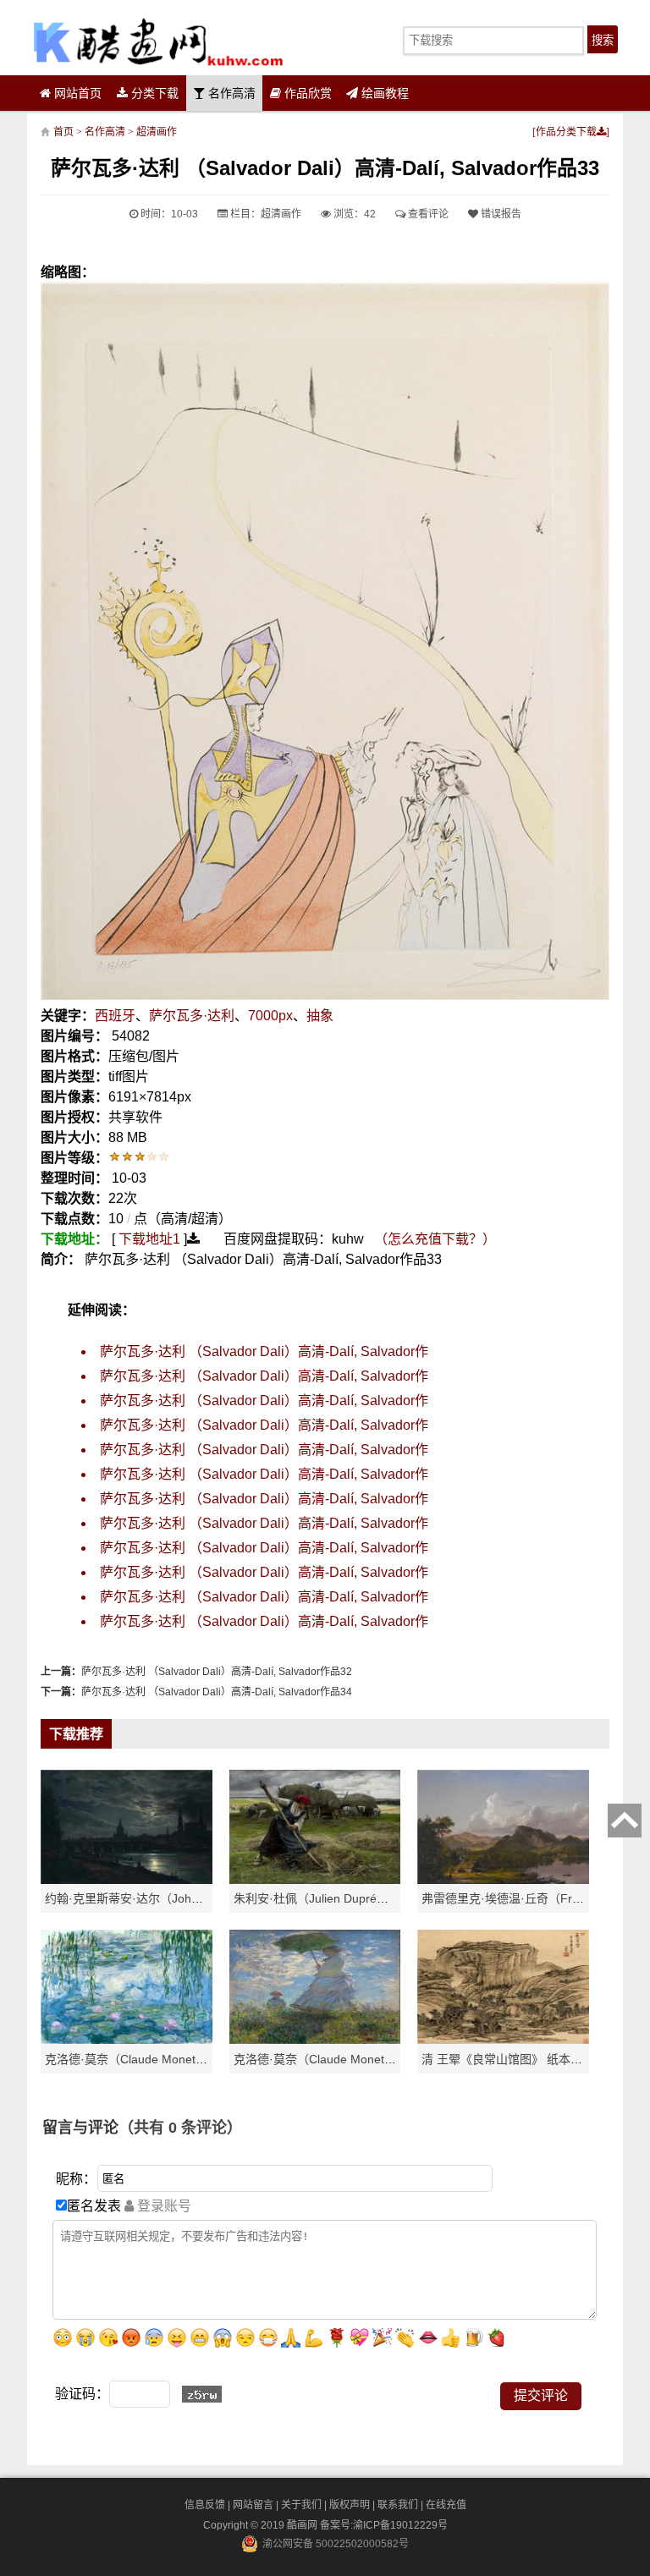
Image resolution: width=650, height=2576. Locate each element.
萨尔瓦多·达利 (192, 1016)
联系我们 (398, 2505)
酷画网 (303, 2525)
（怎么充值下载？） (435, 1239)
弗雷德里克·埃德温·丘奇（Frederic (513, 1898)
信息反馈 (205, 2505)
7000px (270, 1016)
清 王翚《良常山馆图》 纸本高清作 (514, 2059)
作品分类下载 (566, 132)
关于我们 (301, 2505)
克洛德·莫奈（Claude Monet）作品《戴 (339, 2059)
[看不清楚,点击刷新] (202, 2394)
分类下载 (153, 93)
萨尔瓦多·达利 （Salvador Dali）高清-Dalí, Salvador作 (264, 1351)
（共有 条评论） (180, 2128)
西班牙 (115, 1016)
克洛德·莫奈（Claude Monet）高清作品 (150, 2059)
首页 (63, 132)
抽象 (320, 1016)
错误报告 (500, 214)
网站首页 (76, 93)
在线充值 (446, 2505)
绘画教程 (383, 93)
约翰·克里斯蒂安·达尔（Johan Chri (138, 1898)
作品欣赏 (306, 93)
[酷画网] (158, 42)
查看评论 (427, 214)
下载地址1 (149, 1239)
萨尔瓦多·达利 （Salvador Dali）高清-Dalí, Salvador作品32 (217, 1672)
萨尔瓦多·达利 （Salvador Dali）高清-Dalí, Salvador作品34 (217, 1692)
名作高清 (230, 93)
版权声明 (350, 2505)
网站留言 (253, 2505)
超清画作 (157, 132)
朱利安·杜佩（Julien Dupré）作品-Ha (333, 1898)
